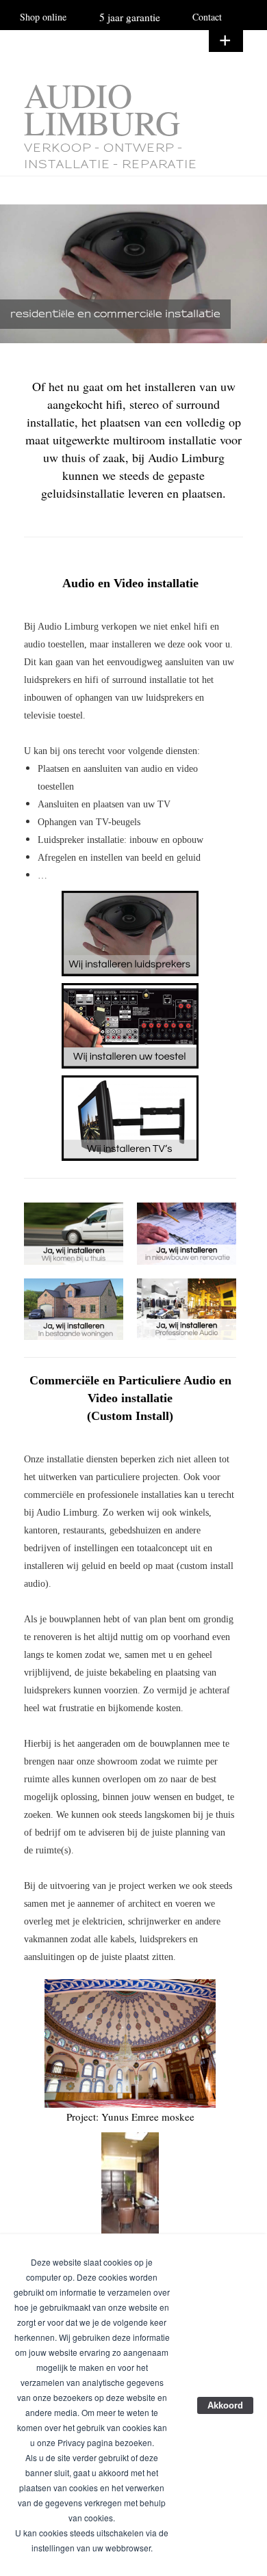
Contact (207, 17)
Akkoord (225, 2405)
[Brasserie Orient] (130, 2183)
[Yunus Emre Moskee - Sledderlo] (130, 2043)
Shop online (43, 17)
